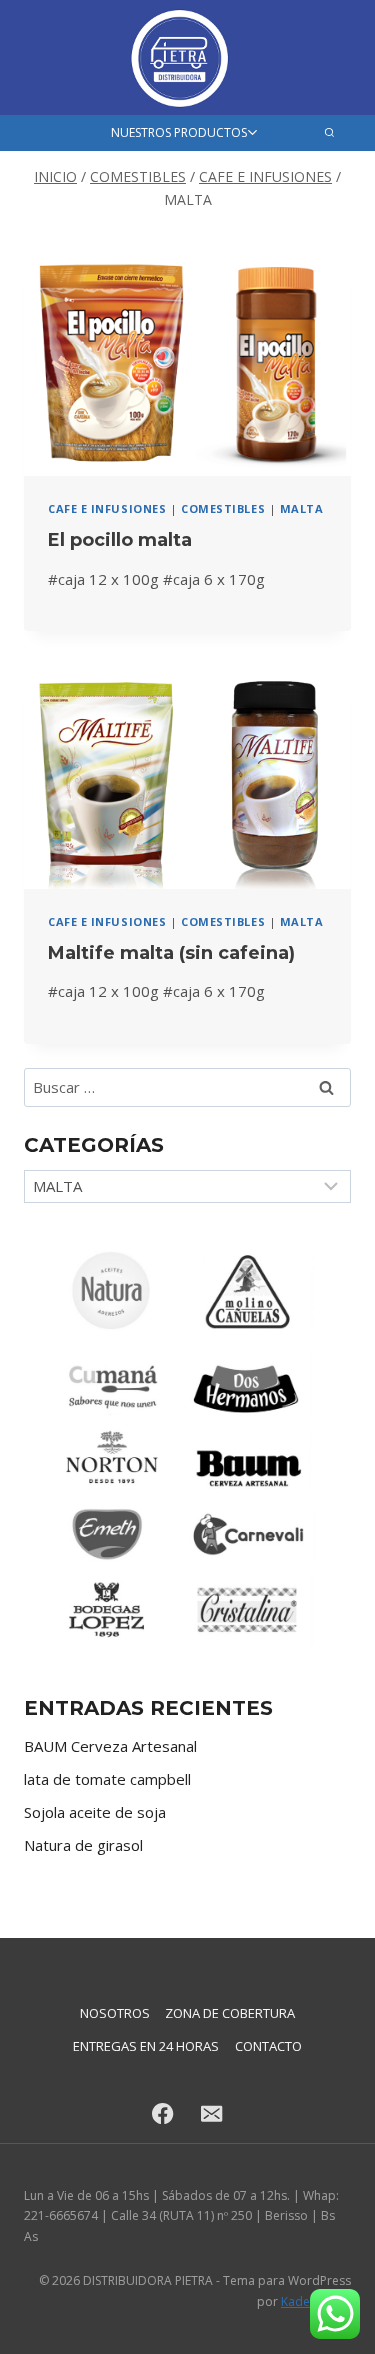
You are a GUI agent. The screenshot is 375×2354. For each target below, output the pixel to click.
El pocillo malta (120, 540)
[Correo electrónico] (212, 2113)
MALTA (302, 508)
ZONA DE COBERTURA (230, 2013)
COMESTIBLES (223, 508)
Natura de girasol (83, 1845)
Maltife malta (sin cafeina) (171, 953)
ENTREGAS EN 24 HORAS (146, 2046)
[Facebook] (163, 2113)
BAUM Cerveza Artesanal (110, 1746)
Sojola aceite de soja (95, 1812)
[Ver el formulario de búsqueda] (329, 132)
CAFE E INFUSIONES (107, 508)
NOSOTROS (115, 2013)
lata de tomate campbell (107, 1779)
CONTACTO (268, 2046)
